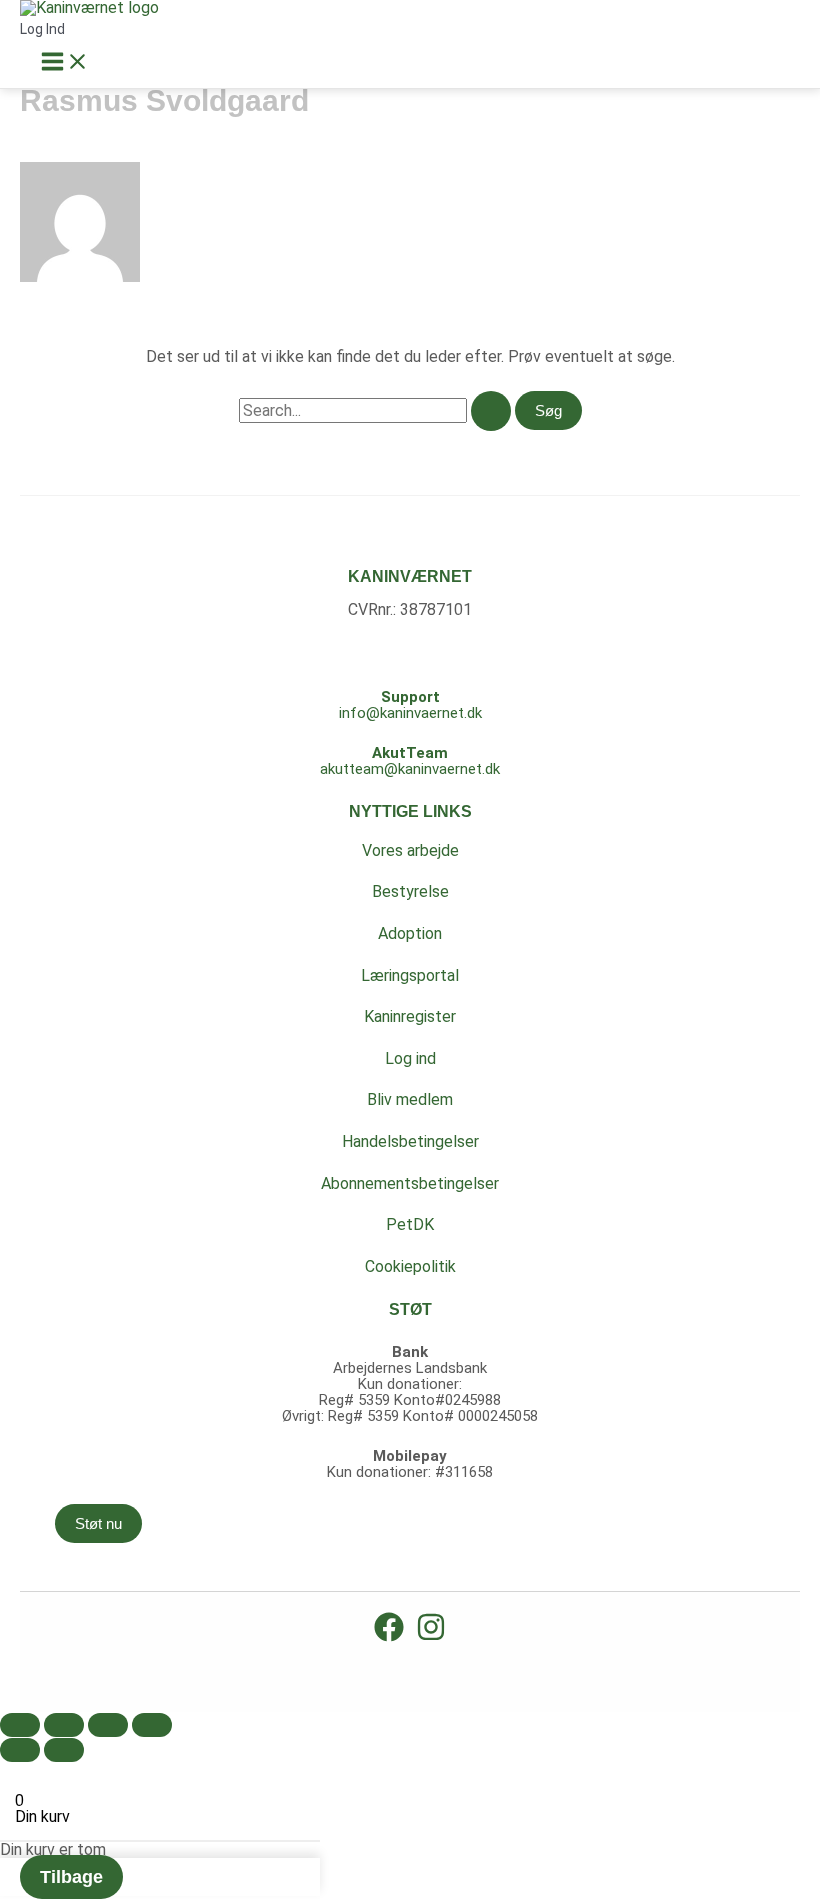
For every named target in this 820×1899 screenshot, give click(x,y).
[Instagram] (431, 1636)
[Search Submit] (491, 411)
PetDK (410, 1224)
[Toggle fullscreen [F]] (108, 1725)
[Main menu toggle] (65, 62)
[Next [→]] (64, 1750)
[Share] (64, 1725)
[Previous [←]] (20, 1750)
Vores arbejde (410, 850)
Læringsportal (410, 975)
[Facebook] (389, 1636)
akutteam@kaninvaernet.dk (410, 769)
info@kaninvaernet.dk (410, 713)
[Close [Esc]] (20, 1725)
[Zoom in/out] (152, 1725)
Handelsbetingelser (410, 1141)
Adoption (410, 933)
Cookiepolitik (410, 1266)
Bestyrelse (410, 891)
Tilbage (71, 1877)
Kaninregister (410, 1016)
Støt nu (98, 1523)
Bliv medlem (410, 1099)
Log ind (410, 1058)
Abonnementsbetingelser (410, 1183)
